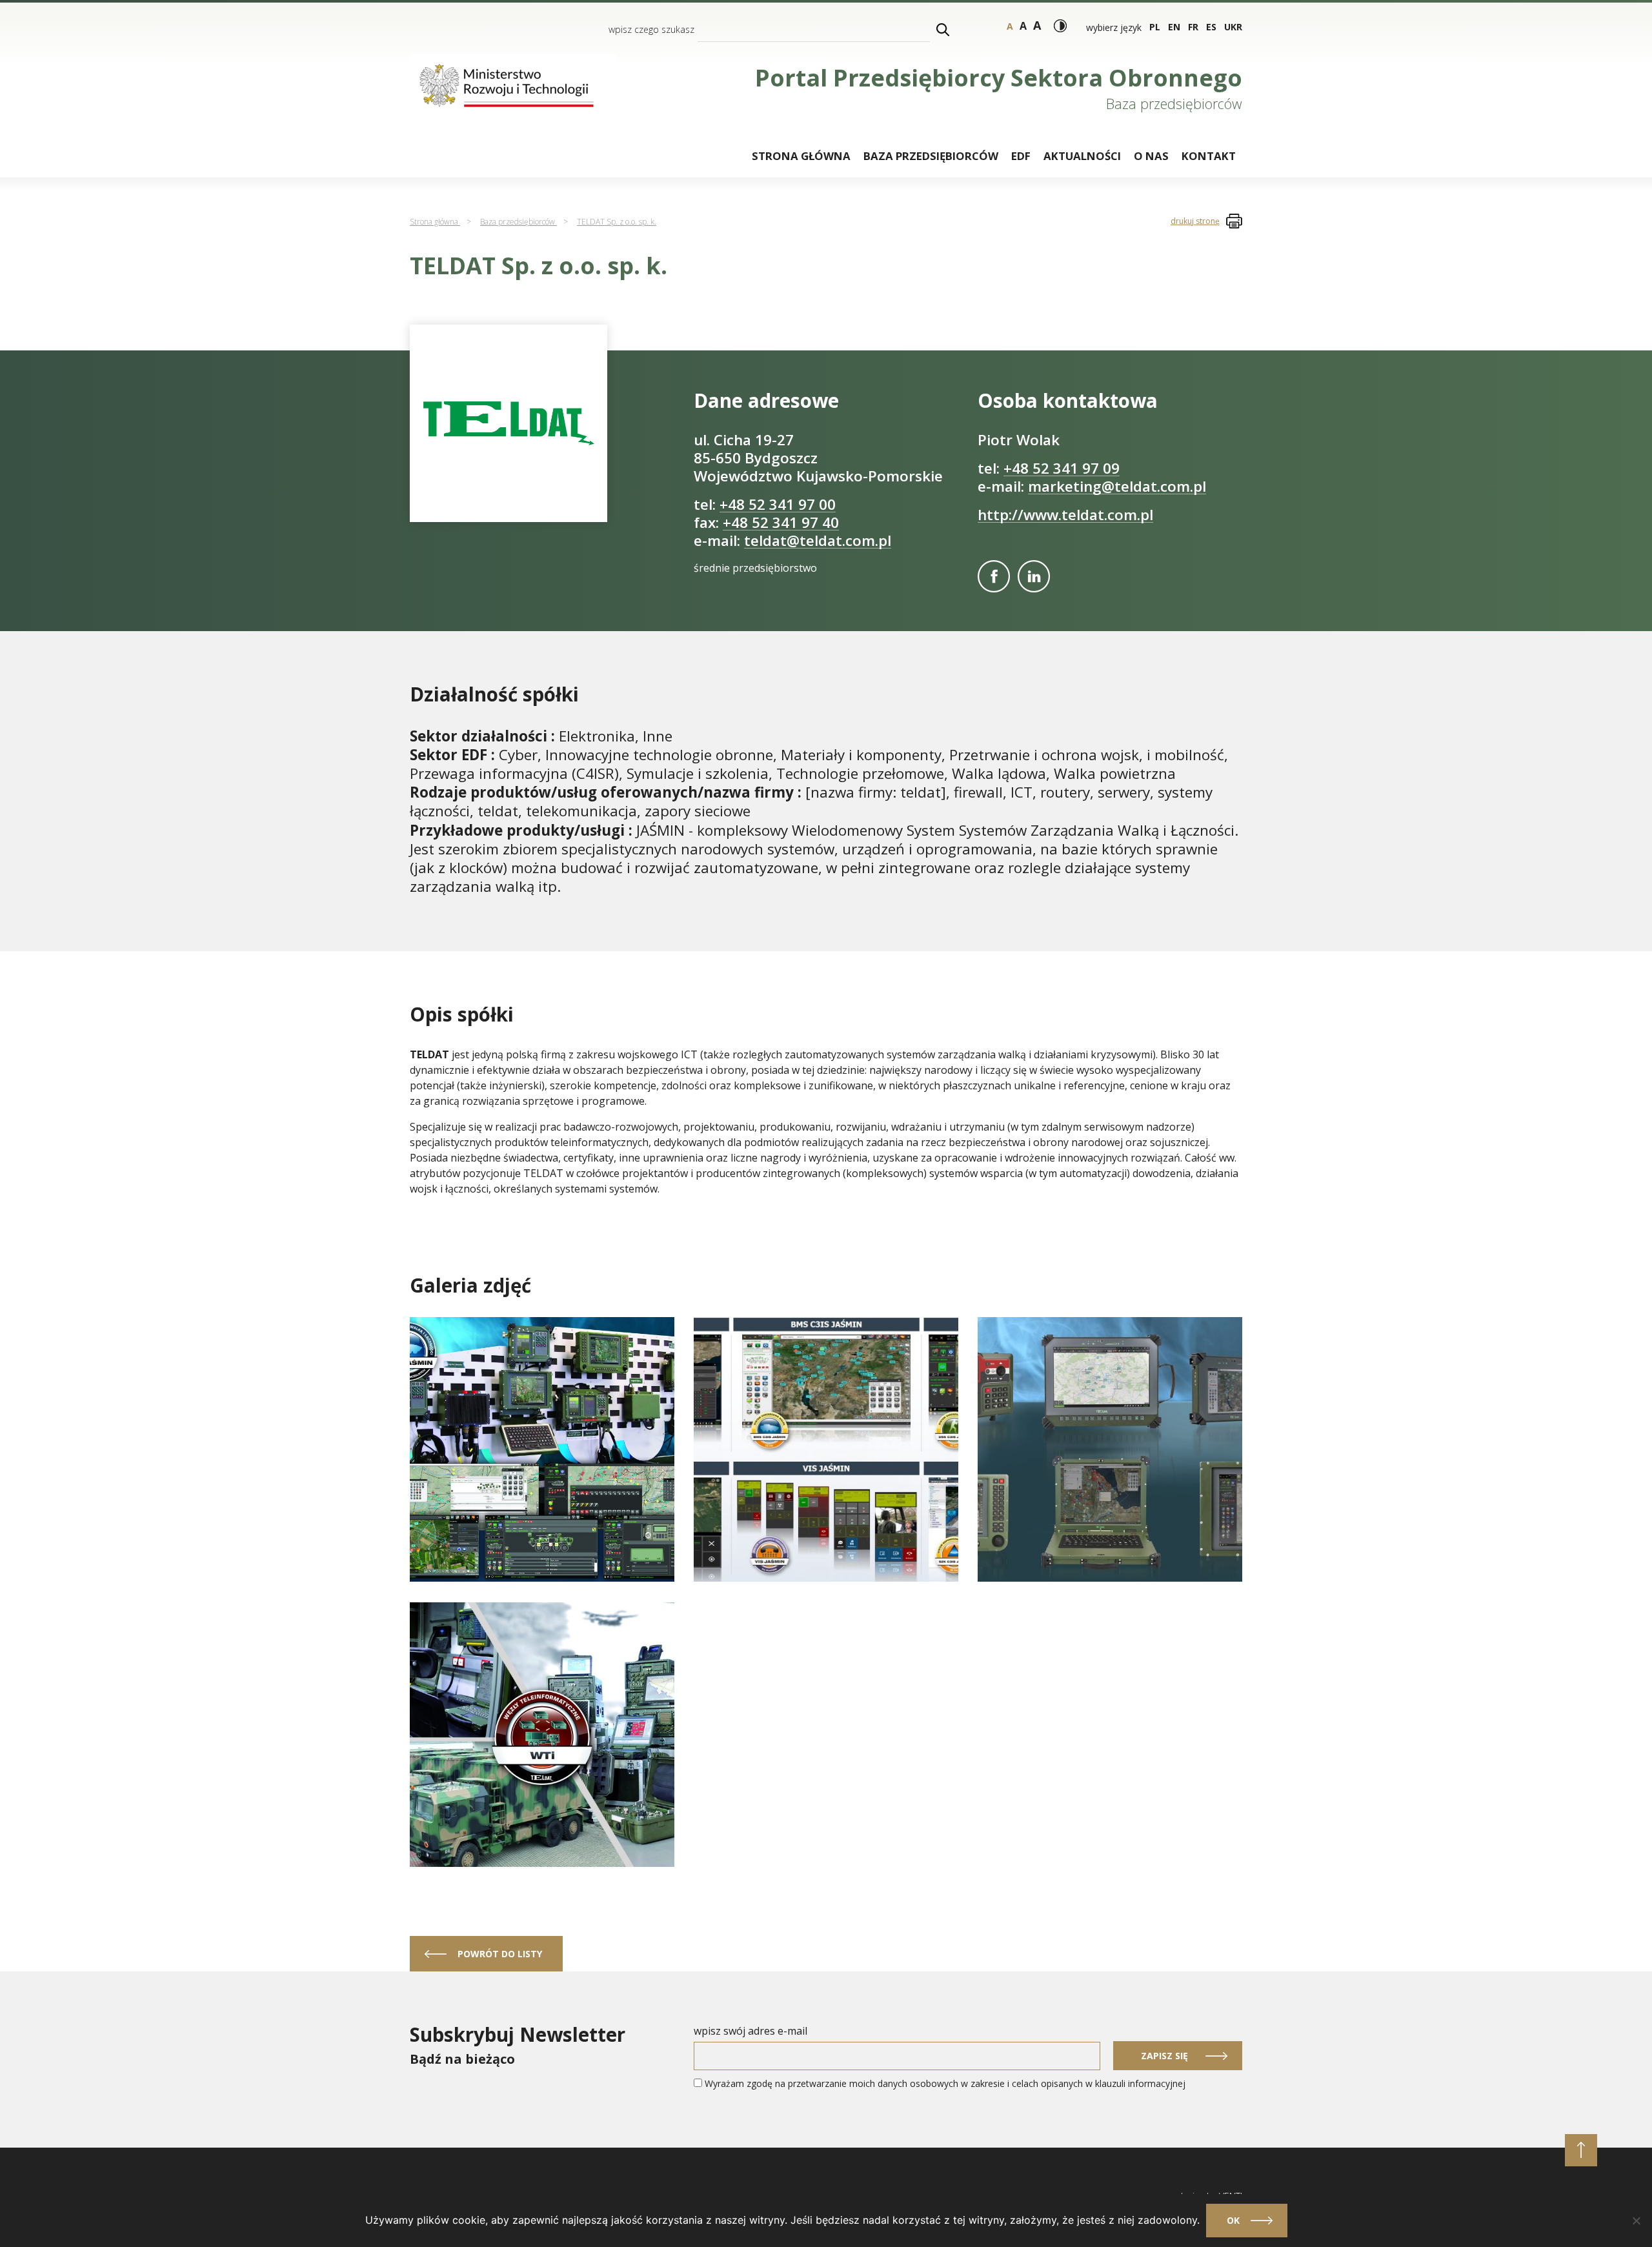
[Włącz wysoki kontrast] (1060, 26)
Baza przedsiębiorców (931, 156)
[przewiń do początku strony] (1581, 2150)
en (1174, 27)
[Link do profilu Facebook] (994, 576)
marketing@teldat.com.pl (1117, 486)
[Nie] (1636, 2221)
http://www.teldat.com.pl (1065, 515)
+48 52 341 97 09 (1062, 468)
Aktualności (1082, 156)
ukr (1233, 27)
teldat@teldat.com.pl (818, 540)
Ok (1233, 2220)
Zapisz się (1164, 2056)
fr (1193, 27)
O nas (1151, 156)
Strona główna (801, 156)
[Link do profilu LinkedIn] (1034, 576)
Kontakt (1209, 156)
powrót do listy (500, 1954)
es (1211, 27)
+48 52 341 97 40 (781, 522)
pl (1155, 27)
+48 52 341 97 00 (778, 504)
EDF (1021, 156)
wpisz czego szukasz (651, 29)
